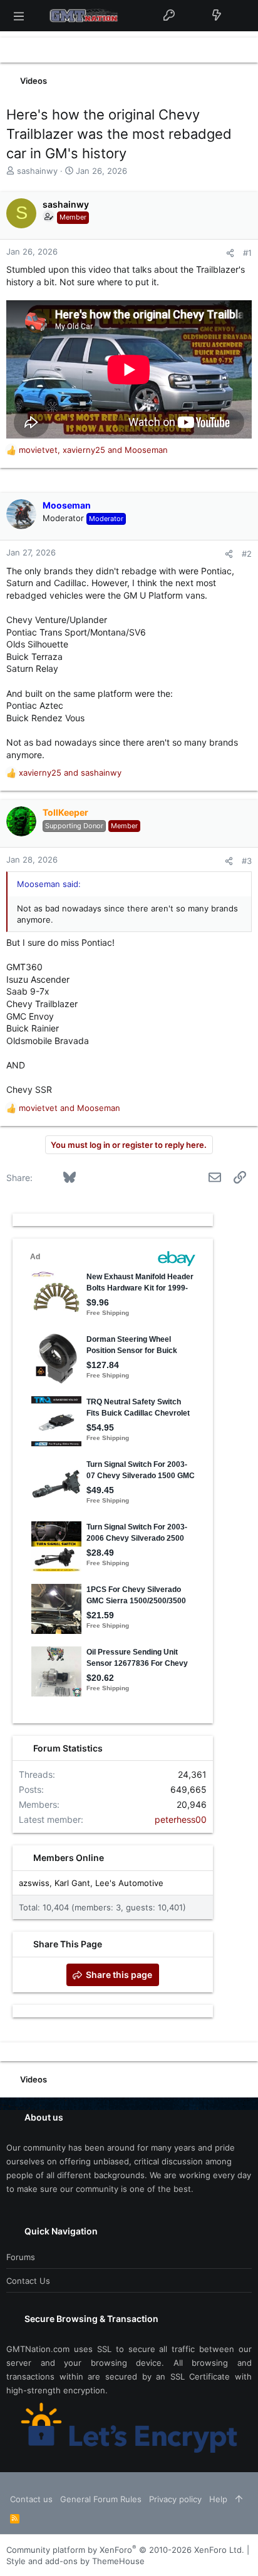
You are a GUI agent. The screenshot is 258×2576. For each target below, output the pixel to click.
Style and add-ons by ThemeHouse (75, 2561)
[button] (19, 16)
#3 (247, 861)
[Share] (230, 253)
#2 (247, 554)
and (70, 773)
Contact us (28, 2281)
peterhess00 (181, 1819)
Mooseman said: (49, 884)
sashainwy (37, 171)
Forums (21, 2257)
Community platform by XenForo (125, 2550)
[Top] (239, 2499)
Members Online (69, 1858)
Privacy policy (175, 2499)
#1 (247, 253)
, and (93, 450)
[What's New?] (217, 16)
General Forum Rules (101, 2499)
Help (218, 2499)
